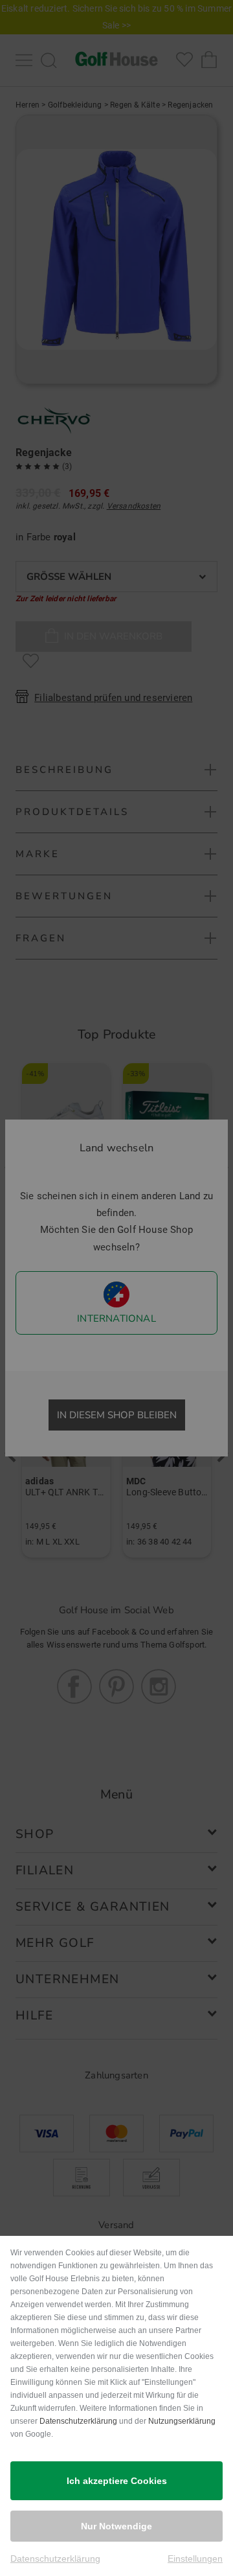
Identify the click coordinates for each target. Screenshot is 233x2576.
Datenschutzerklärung (78, 2421)
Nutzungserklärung (182, 2421)
